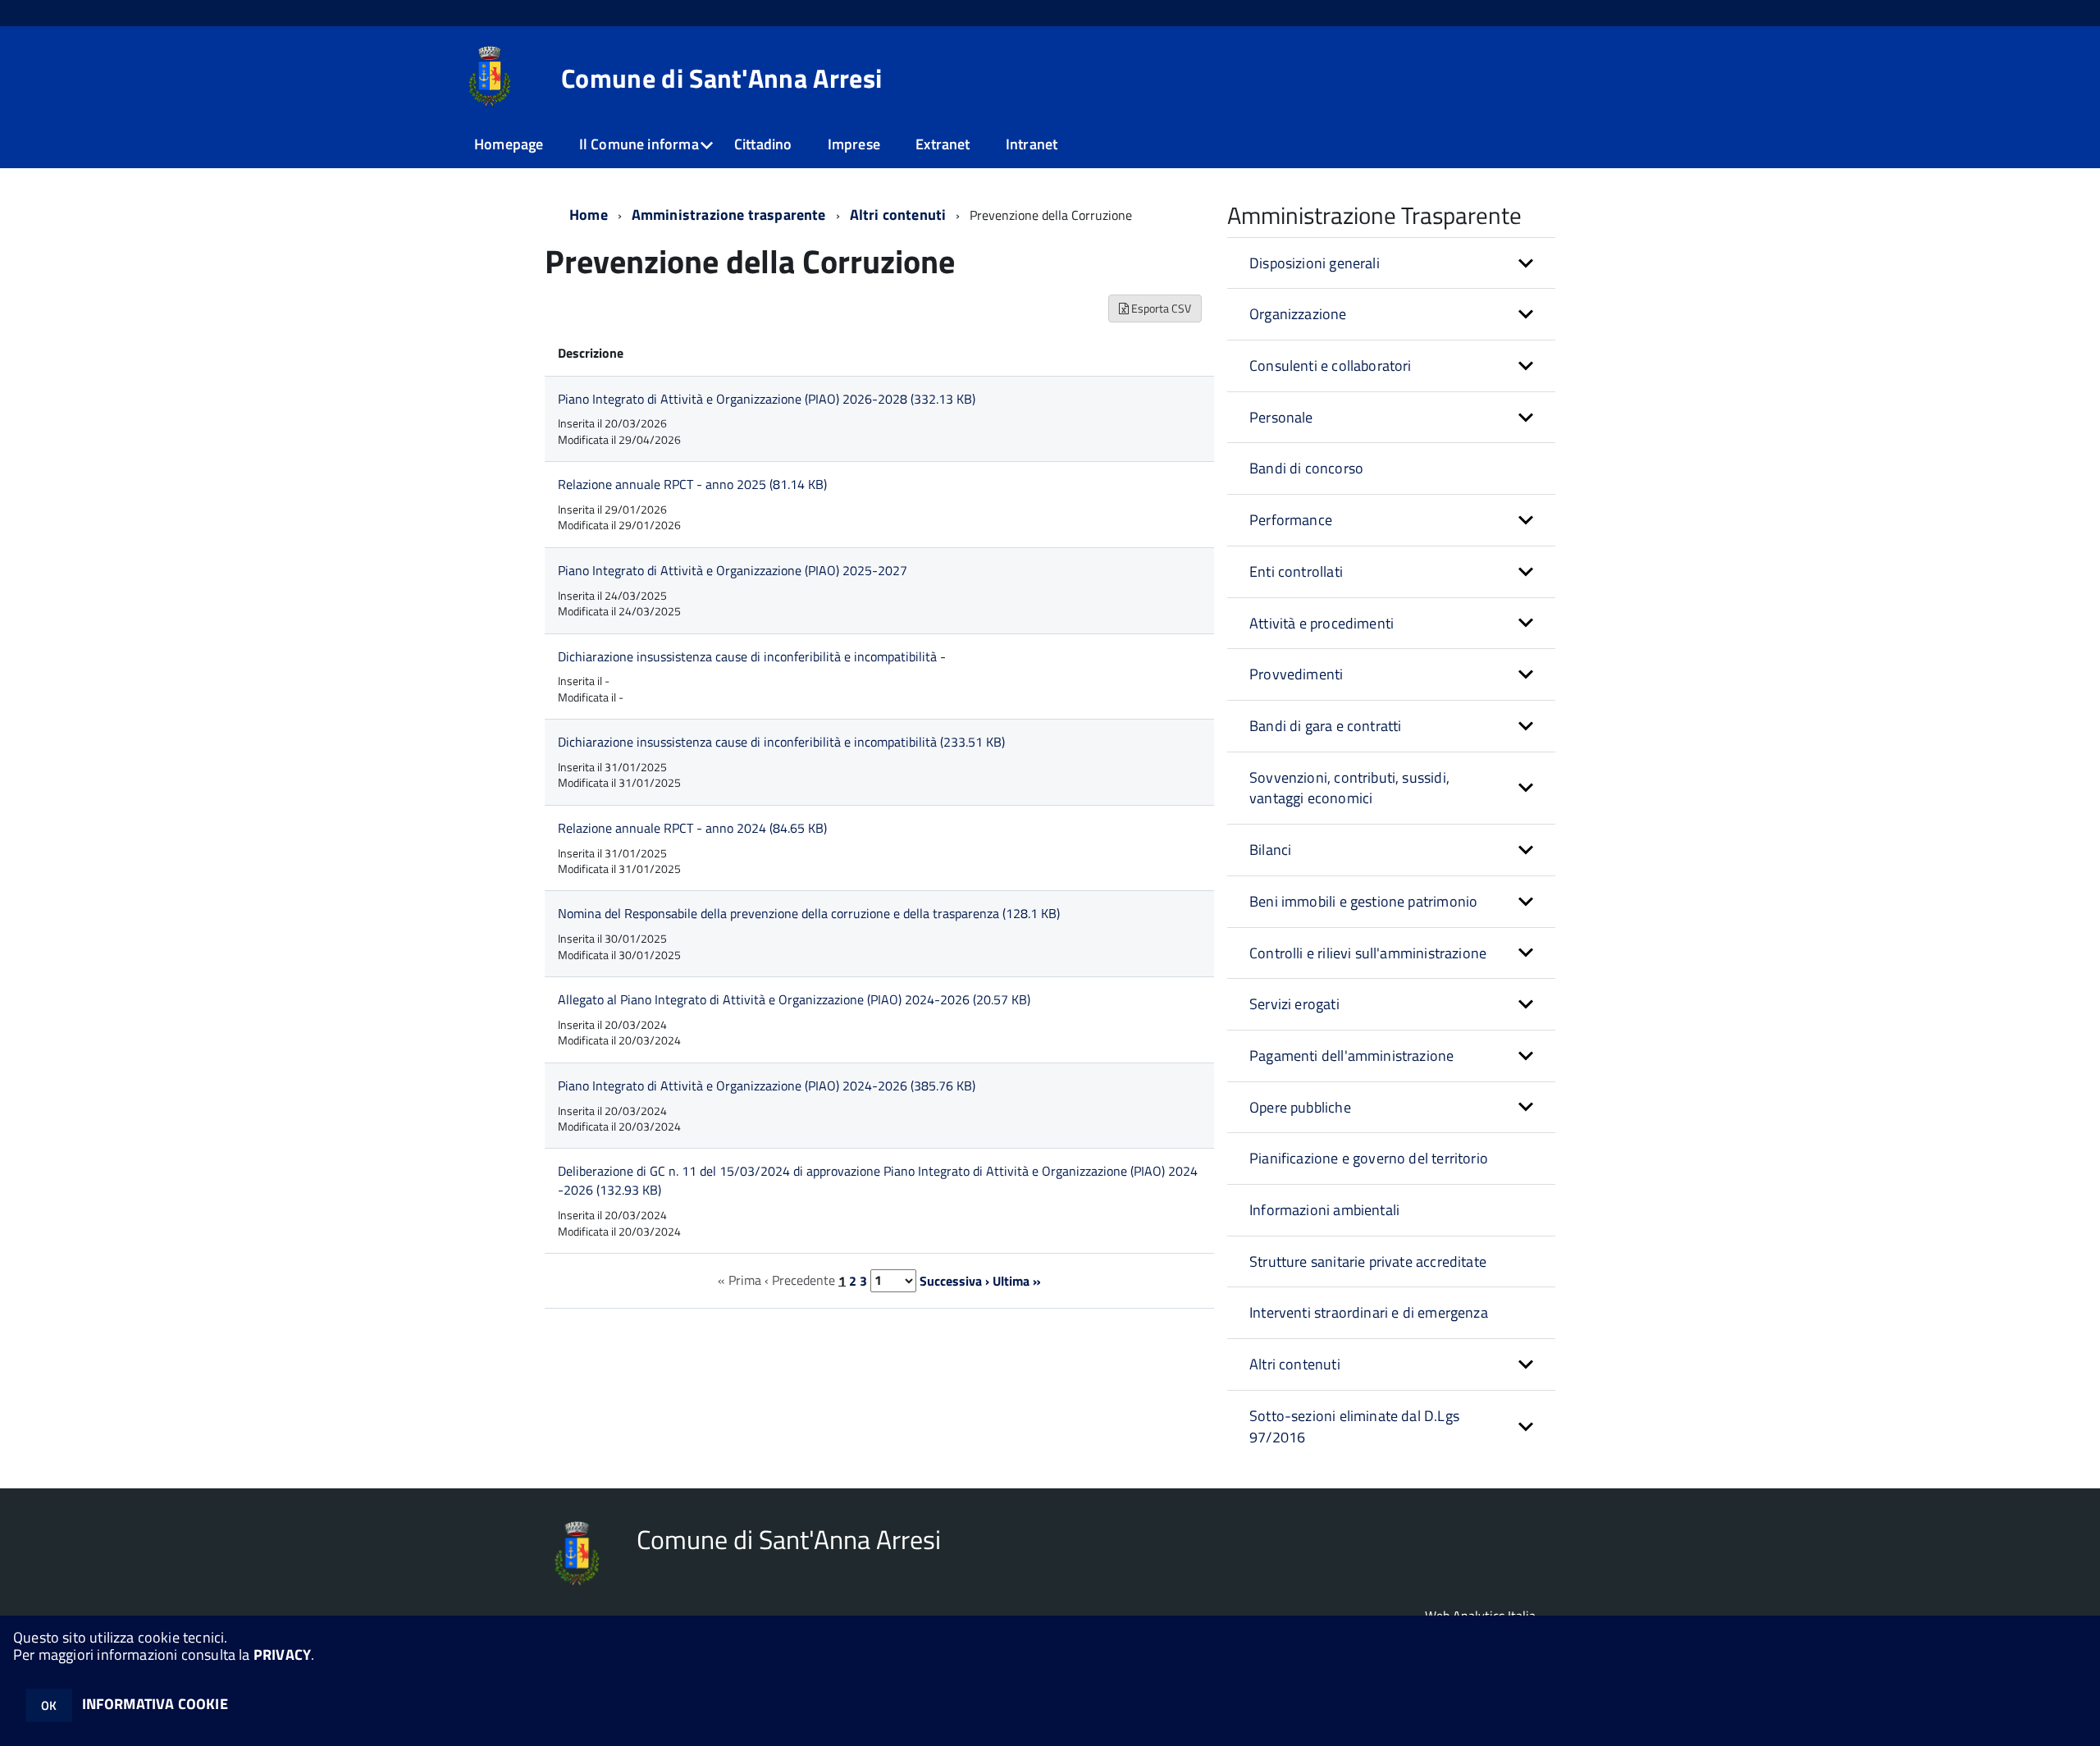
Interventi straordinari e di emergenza (1369, 1312)
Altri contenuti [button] (1295, 1364)
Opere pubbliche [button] (1300, 1107)
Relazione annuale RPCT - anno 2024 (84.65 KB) (692, 828)
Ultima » (1017, 1280)
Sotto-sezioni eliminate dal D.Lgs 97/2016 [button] (1354, 1426)
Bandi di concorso (1306, 468)
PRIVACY (282, 1655)
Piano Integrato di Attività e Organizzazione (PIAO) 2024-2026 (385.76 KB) (767, 1086)
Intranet (1032, 144)
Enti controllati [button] (1296, 571)
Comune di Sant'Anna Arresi (721, 78)
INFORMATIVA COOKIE (155, 1704)
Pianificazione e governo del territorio (1369, 1158)
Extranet (943, 144)
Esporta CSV (1160, 308)
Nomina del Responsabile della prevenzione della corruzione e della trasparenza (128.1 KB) (809, 913)
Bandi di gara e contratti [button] (1326, 726)
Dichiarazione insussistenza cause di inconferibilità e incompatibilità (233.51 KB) (781, 742)
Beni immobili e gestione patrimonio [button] (1363, 901)
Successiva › (954, 1280)
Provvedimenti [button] (1296, 674)
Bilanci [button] (1270, 850)
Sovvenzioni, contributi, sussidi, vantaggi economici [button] (1349, 788)
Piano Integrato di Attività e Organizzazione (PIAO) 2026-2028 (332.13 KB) (767, 399)
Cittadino (763, 144)
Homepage (509, 144)
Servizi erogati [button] (1294, 1004)
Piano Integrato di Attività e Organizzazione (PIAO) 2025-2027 (733, 570)
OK (49, 1705)
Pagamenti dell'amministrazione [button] (1351, 1056)
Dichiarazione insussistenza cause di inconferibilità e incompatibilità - (752, 656)
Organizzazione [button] (1298, 314)
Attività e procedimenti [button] (1322, 623)
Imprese (854, 144)
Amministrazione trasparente (729, 215)
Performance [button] (1291, 520)
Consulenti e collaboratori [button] (1331, 366)
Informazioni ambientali (1324, 1210)
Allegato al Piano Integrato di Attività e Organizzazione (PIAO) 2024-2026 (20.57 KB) (794, 999)
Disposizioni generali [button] (1315, 263)
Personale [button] (1281, 417)
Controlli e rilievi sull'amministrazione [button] (1368, 953)
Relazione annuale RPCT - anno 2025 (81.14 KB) (692, 484)
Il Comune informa (639, 144)
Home (589, 215)
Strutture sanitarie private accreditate (1368, 1262)
